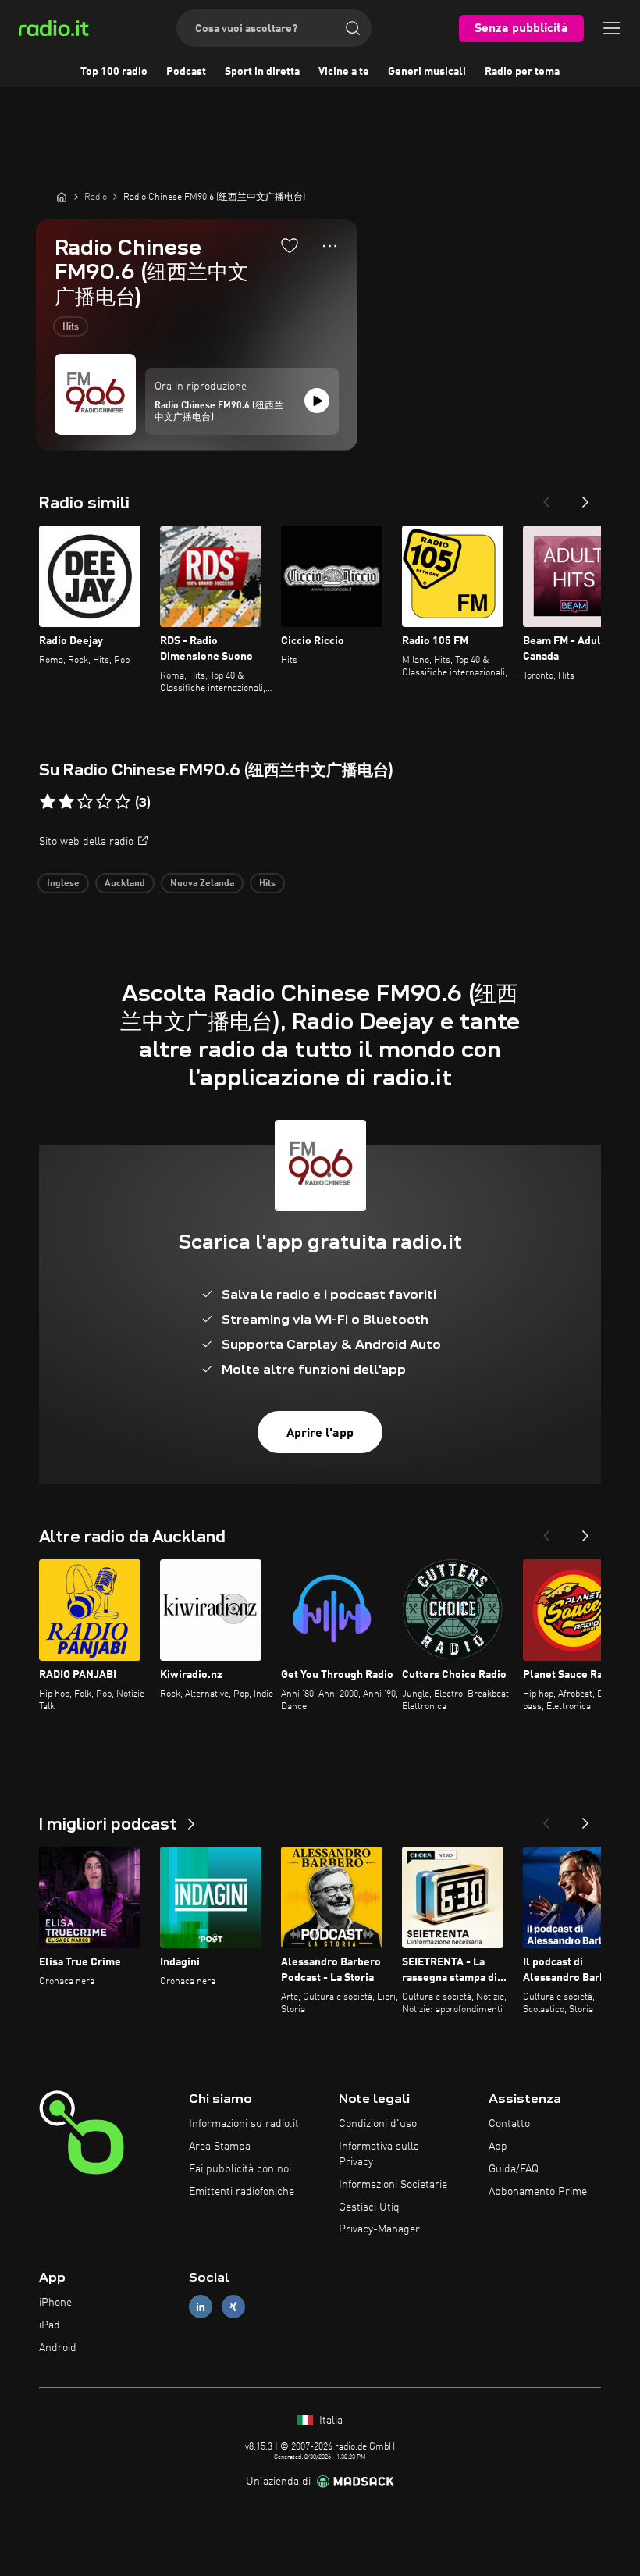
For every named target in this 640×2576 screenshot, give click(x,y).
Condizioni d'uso (378, 2124)
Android (58, 2348)
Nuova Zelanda (202, 884)
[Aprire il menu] (612, 28)
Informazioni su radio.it (244, 2124)
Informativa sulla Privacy (379, 2154)
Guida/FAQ (514, 2169)
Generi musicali (427, 72)
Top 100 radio (114, 72)
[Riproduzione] (317, 401)
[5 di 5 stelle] (123, 802)
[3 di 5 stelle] (85, 802)
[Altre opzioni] (330, 246)
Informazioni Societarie (393, 2185)
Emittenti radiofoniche (242, 2192)
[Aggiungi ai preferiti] (290, 245)
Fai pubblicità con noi (240, 2169)
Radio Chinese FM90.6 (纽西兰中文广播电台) (219, 412)
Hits (71, 327)
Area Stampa (220, 2147)
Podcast (186, 72)
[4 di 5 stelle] (104, 802)
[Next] (585, 497)
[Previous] (546, 497)
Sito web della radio (86, 842)
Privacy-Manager (379, 2229)
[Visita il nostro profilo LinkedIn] (201, 2307)
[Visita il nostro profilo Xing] (233, 2307)
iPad (50, 2325)
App (498, 2147)
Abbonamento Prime (538, 2192)
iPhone (55, 2303)
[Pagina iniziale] (62, 197)
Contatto (509, 2124)
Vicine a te (344, 72)
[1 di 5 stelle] (48, 802)
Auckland (125, 884)
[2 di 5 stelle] (66, 802)
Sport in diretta (262, 72)
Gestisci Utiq (369, 2207)
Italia (329, 2421)
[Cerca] (353, 28)
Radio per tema (522, 72)
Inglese (63, 884)
